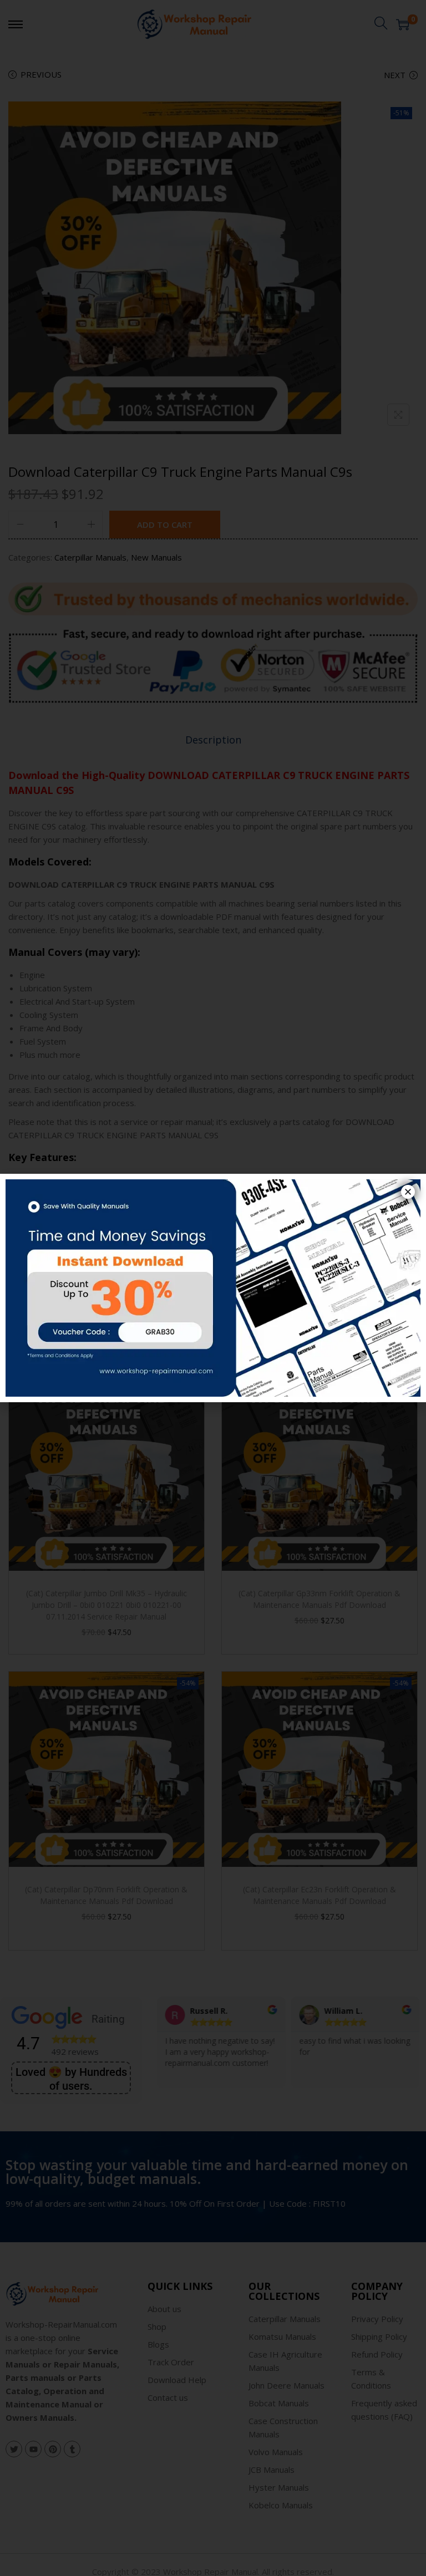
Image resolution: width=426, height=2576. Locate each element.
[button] (408, 1192)
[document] (213, 1288)
